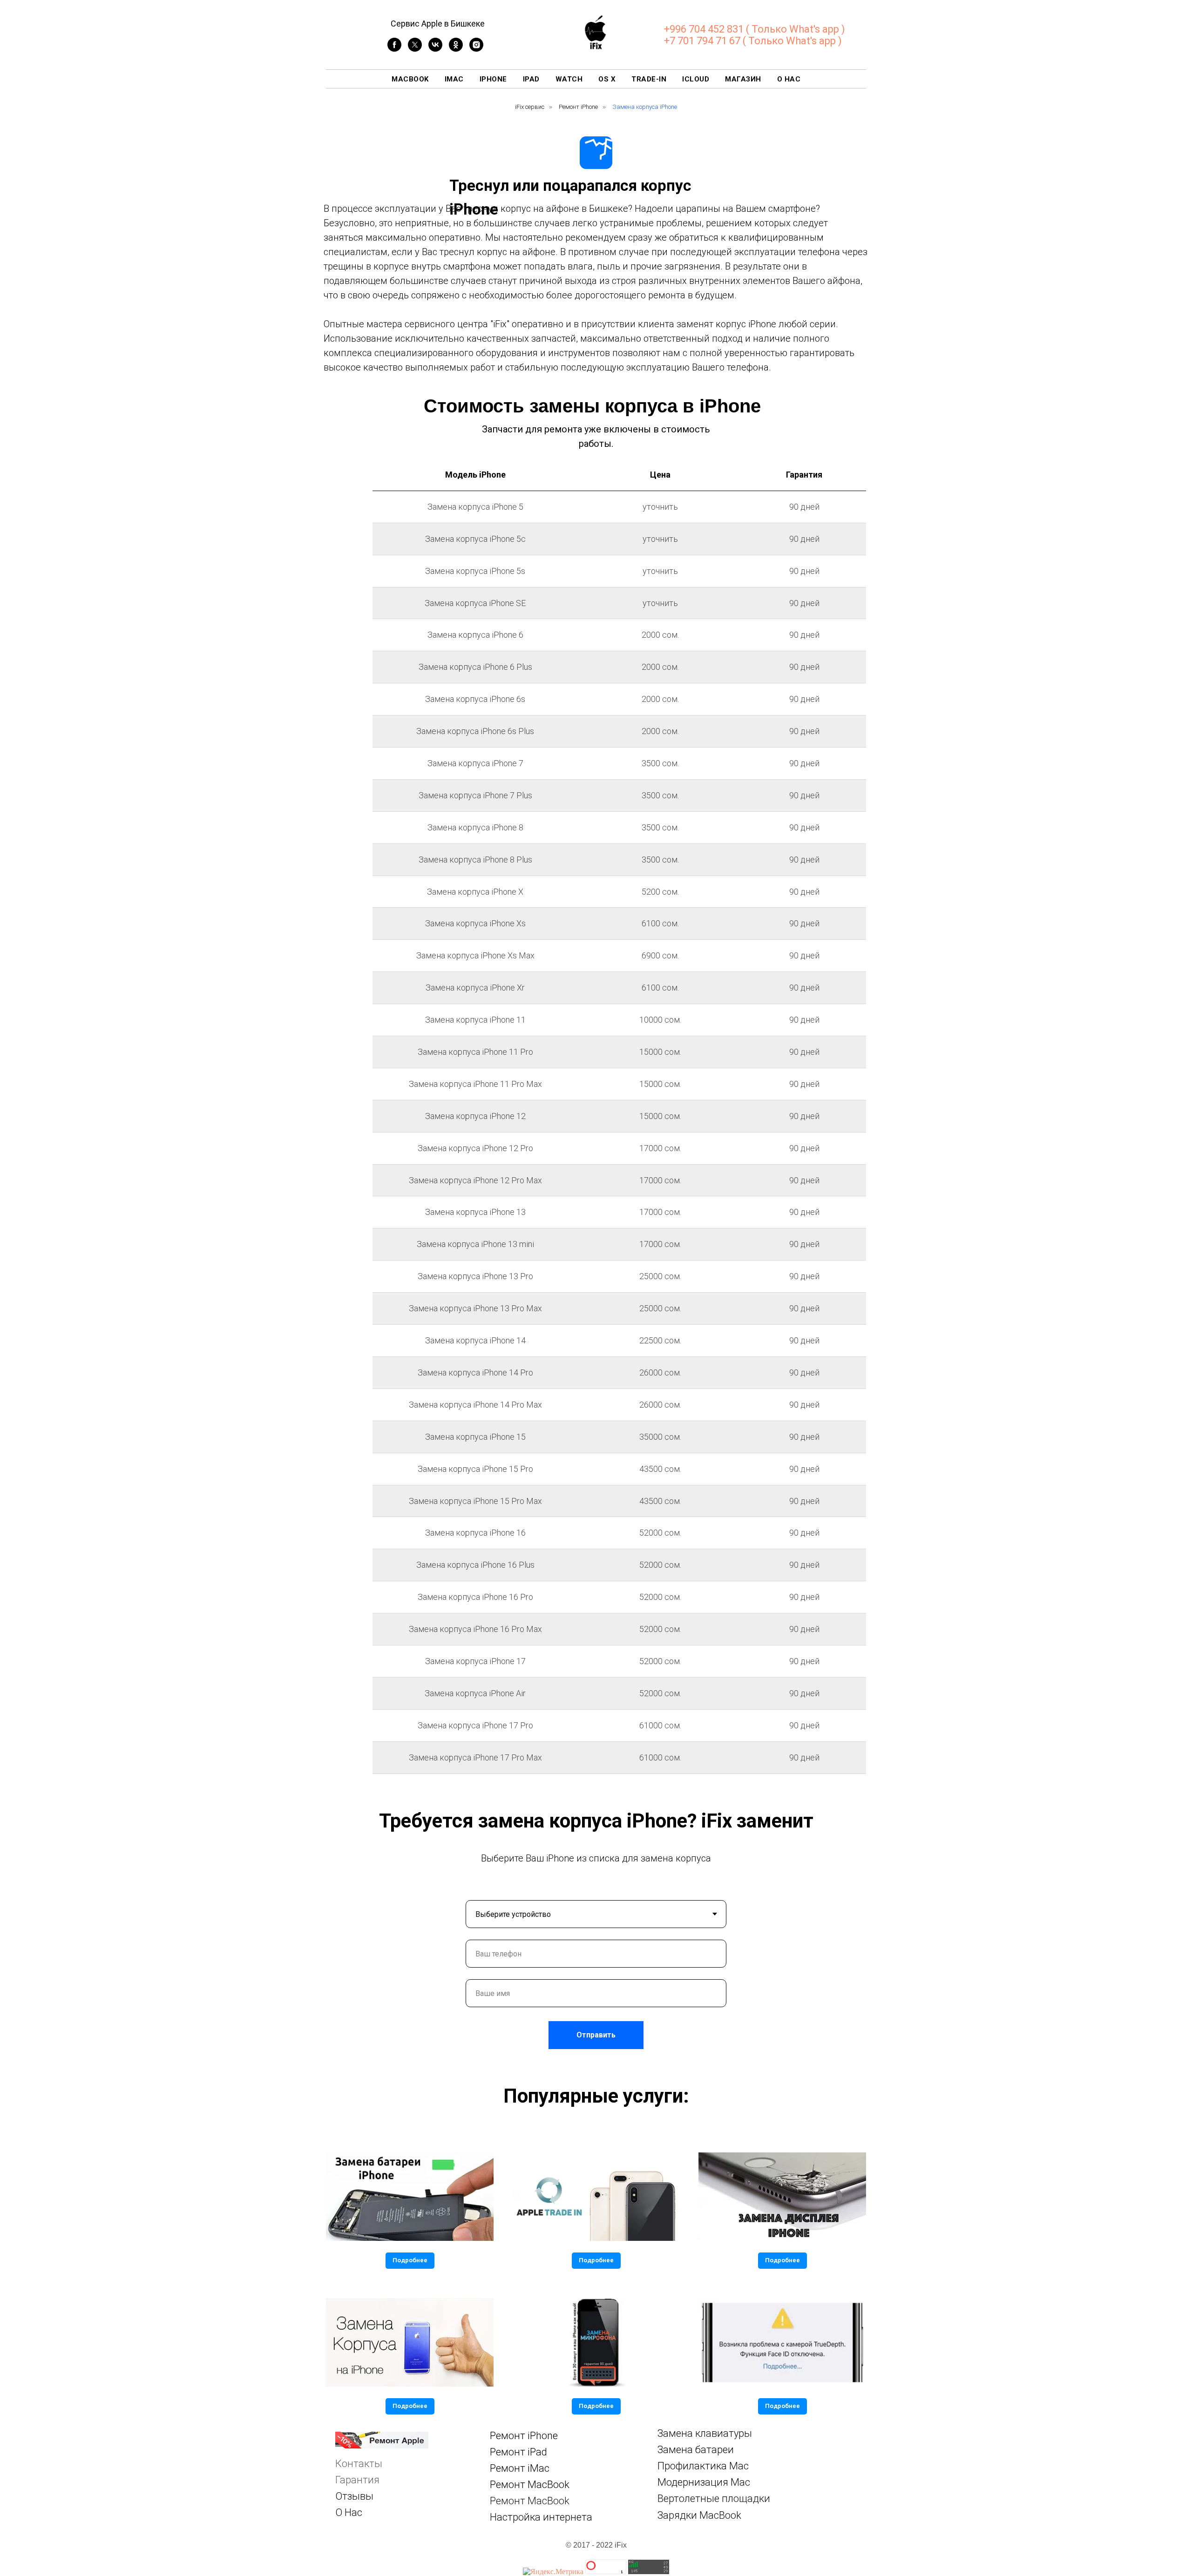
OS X (607, 79)
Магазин (743, 79)
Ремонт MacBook (530, 2485)
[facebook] (394, 49)
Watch (569, 79)
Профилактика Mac (703, 2466)
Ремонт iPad (518, 2452)
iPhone (493, 79)
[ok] (456, 49)
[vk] (435, 49)
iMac (454, 79)
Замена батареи (696, 2450)
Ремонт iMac (520, 2468)
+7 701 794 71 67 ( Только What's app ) (753, 41)
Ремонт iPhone (578, 107)
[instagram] (476, 49)
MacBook (410, 79)
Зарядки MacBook (699, 2515)
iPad (531, 79)
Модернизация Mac (704, 2482)
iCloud (696, 79)
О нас (789, 79)
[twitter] (415, 49)
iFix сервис (530, 107)
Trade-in (649, 79)
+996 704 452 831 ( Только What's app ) (755, 29)
